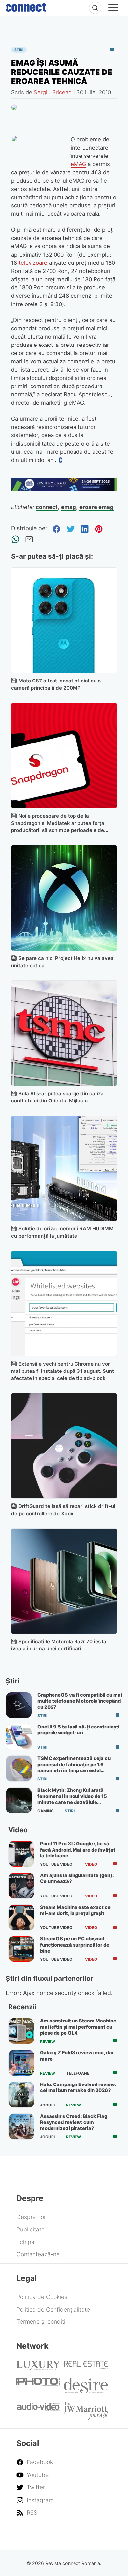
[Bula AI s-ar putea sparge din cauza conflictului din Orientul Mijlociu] (64, 1033)
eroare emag (96, 507)
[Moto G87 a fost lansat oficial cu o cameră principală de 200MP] (64, 620)
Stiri (19, 50)
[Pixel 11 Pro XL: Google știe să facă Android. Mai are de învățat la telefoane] (21, 1854)
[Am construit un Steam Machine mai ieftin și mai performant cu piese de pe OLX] (21, 2031)
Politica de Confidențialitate (53, 2309)
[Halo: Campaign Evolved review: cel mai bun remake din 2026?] (21, 2095)
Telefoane (78, 2073)
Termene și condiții (42, 2322)
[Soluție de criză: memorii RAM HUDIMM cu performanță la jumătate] (64, 1169)
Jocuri (47, 2105)
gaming (46, 1811)
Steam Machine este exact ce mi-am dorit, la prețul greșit (75, 1910)
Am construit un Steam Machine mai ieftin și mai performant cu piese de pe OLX (78, 2027)
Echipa (25, 2242)
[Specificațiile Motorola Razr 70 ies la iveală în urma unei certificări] (64, 1581)
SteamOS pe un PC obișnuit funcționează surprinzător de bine (75, 1945)
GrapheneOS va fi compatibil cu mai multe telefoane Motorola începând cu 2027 (80, 1701)
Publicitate (31, 2229)
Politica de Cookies (42, 2297)
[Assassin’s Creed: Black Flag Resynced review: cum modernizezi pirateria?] (21, 2126)
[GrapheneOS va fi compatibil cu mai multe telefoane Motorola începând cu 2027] (19, 1705)
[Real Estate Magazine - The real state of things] (86, 2367)
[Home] (26, 6)
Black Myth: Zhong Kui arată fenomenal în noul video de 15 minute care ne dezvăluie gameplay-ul (72, 1799)
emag (69, 507)
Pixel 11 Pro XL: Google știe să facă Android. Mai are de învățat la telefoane (78, 1850)
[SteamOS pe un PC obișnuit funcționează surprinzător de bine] (21, 1949)
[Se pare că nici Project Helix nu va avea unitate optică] (64, 898)
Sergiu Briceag (53, 92)
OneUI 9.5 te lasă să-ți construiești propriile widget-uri (78, 1730)
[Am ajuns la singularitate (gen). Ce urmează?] (21, 1886)
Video (91, 1864)
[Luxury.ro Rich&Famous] (38, 2368)
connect (47, 507)
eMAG (78, 164)
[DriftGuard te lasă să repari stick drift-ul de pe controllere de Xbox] (64, 1446)
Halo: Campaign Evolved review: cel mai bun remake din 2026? (78, 2087)
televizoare (33, 263)
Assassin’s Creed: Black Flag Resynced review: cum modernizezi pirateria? (74, 2122)
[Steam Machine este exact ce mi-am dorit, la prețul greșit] (21, 1917)
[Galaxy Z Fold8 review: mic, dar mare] (21, 2063)
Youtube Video (56, 1864)
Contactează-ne (38, 2254)
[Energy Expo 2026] (64, 489)
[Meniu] (113, 9)
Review (48, 2042)
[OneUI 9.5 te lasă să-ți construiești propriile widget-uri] (19, 1737)
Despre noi (31, 2217)
